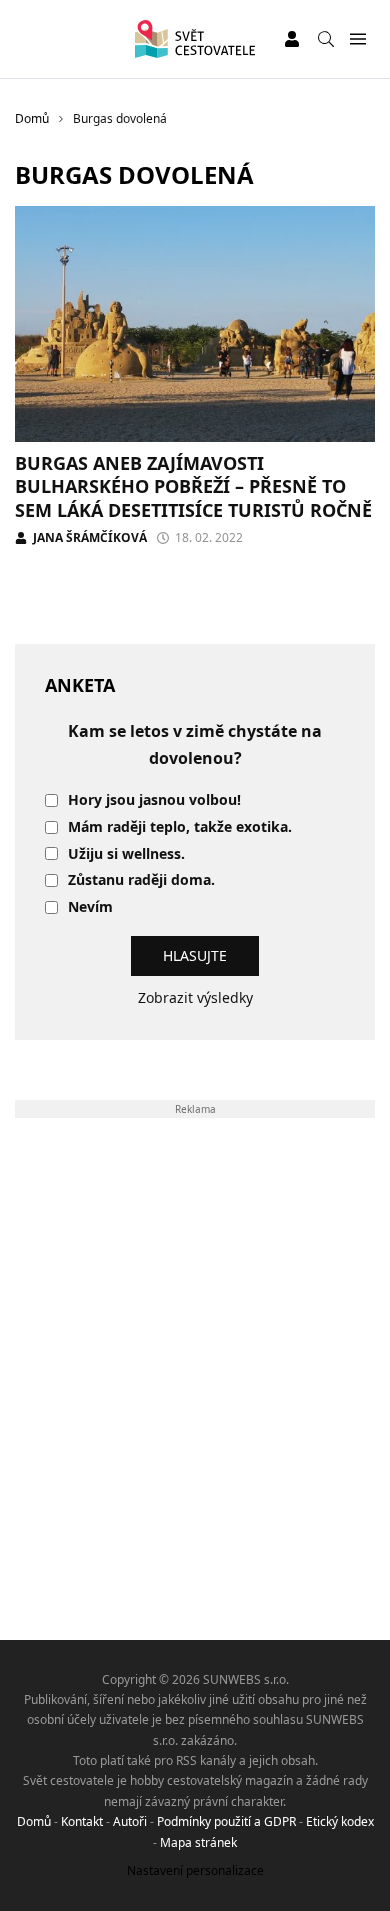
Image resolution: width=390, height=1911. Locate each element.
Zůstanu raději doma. (141, 880)
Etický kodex (340, 1821)
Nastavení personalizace (195, 1870)
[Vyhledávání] (326, 39)
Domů (34, 1821)
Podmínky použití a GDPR (226, 1821)
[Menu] (357, 39)
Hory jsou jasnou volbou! (154, 800)
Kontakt (82, 1821)
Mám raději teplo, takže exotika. (180, 827)
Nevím (90, 907)
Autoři (130, 1821)
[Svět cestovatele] (194, 39)
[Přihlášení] (292, 39)
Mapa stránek (198, 1842)
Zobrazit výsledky (195, 997)
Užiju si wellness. (126, 854)
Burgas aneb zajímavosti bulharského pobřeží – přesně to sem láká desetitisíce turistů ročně (193, 486)
